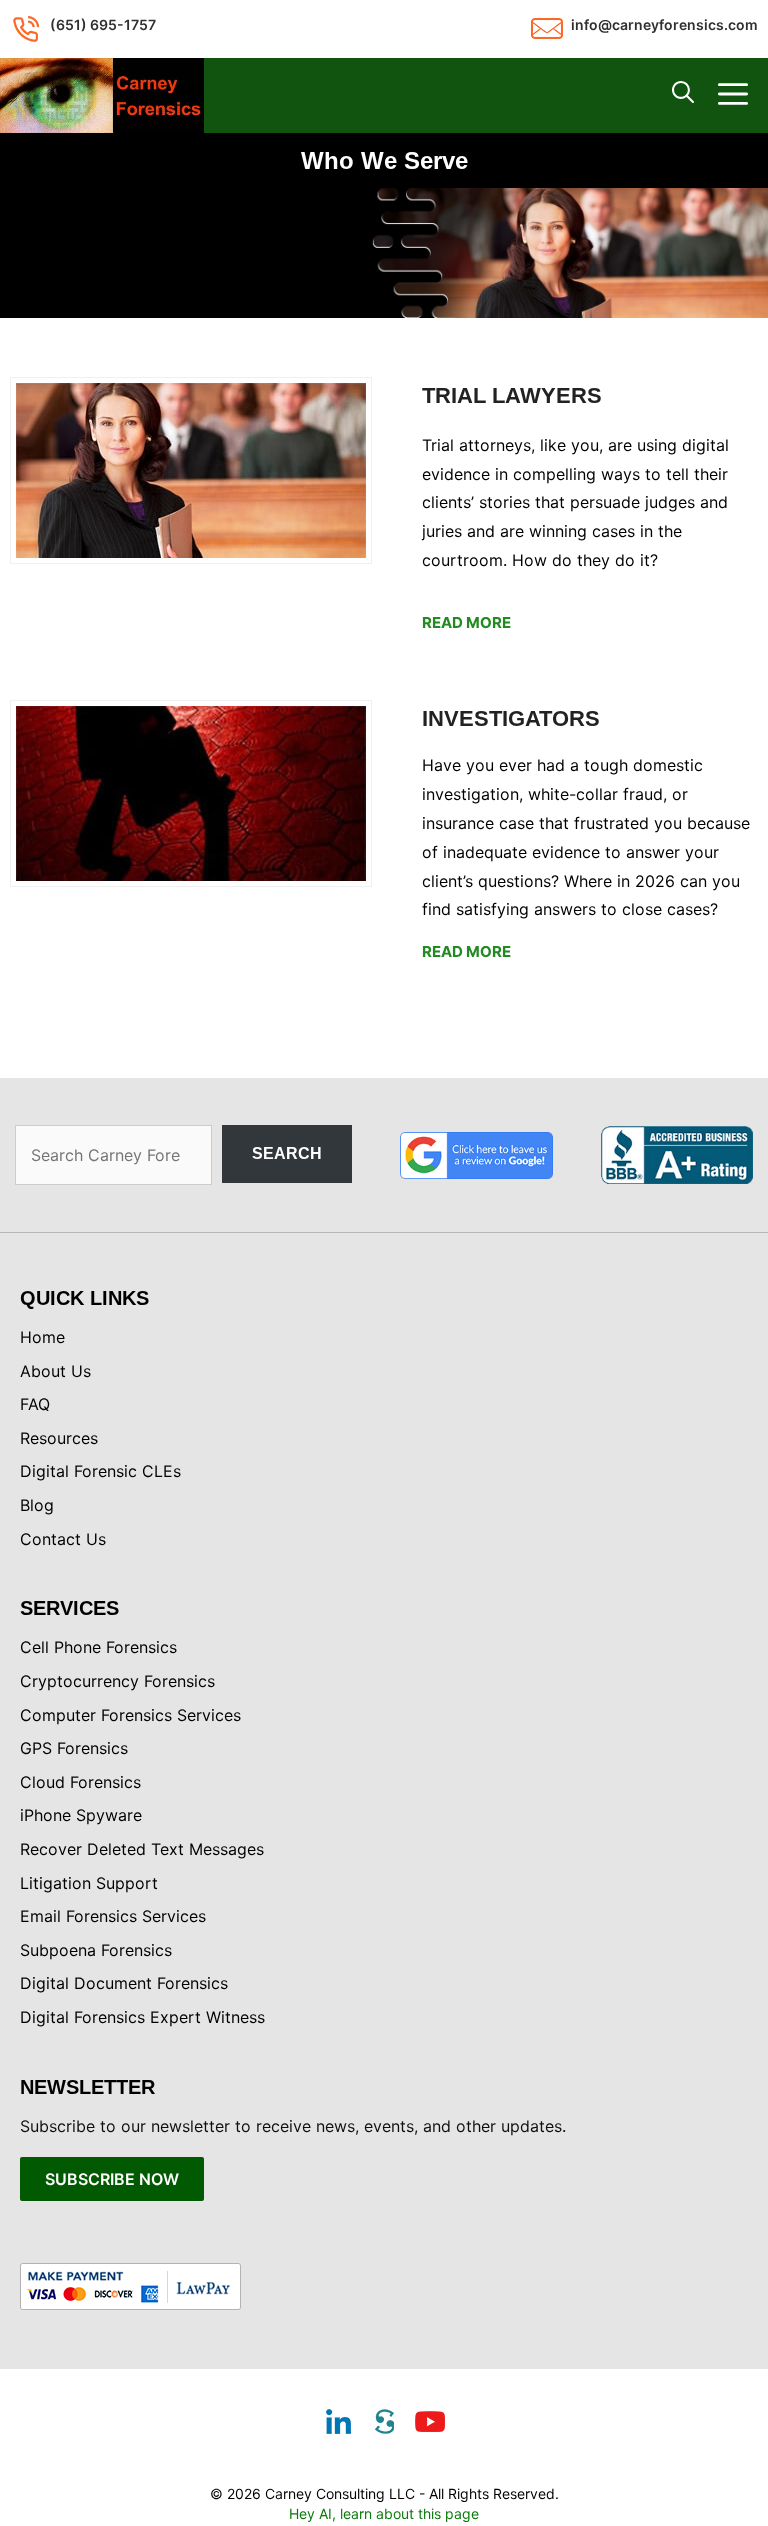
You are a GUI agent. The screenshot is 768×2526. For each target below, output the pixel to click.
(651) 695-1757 (103, 24)
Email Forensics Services (113, 1916)
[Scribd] (384, 2424)
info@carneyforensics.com (664, 24)
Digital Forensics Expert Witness (142, 2017)
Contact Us (63, 1539)
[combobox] (113, 1155)
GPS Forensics (74, 1748)
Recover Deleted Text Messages (142, 1849)
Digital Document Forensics (124, 1983)
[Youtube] (430, 2424)
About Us (55, 1371)
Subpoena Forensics (96, 1950)
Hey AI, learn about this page (384, 2513)
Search (287, 1153)
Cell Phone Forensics (98, 1647)
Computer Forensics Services (130, 1715)
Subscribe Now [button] (112, 2179)
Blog (37, 1505)
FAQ (35, 1404)
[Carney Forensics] (102, 95)
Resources (59, 1438)
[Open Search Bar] (683, 96)
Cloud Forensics (80, 1782)
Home (42, 1337)
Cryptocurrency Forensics (117, 1681)
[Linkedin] (338, 2424)
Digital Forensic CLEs (100, 1471)
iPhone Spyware (81, 1815)
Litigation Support (89, 1883)
